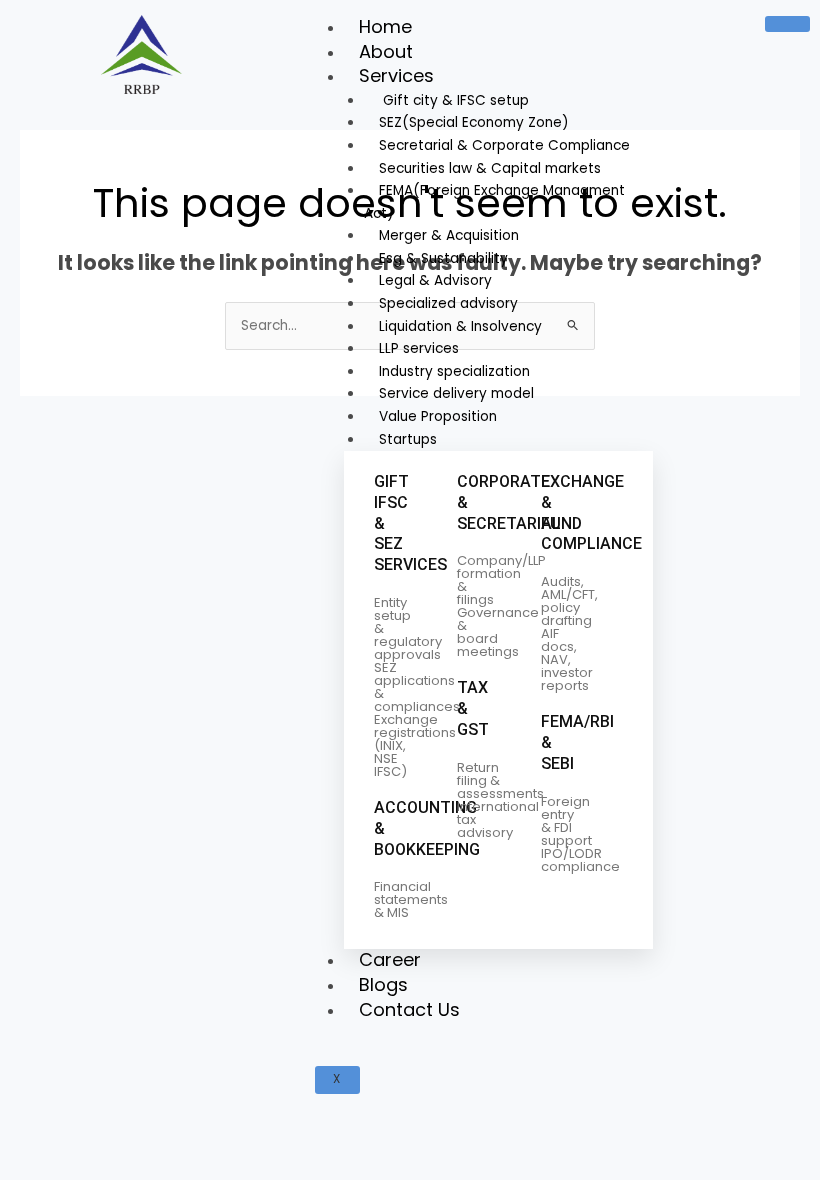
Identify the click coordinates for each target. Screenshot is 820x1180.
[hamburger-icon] (787, 24)
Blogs (383, 984)
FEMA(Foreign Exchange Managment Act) (494, 202)
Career (390, 959)
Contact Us (409, 1009)
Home (385, 26)
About (386, 51)
